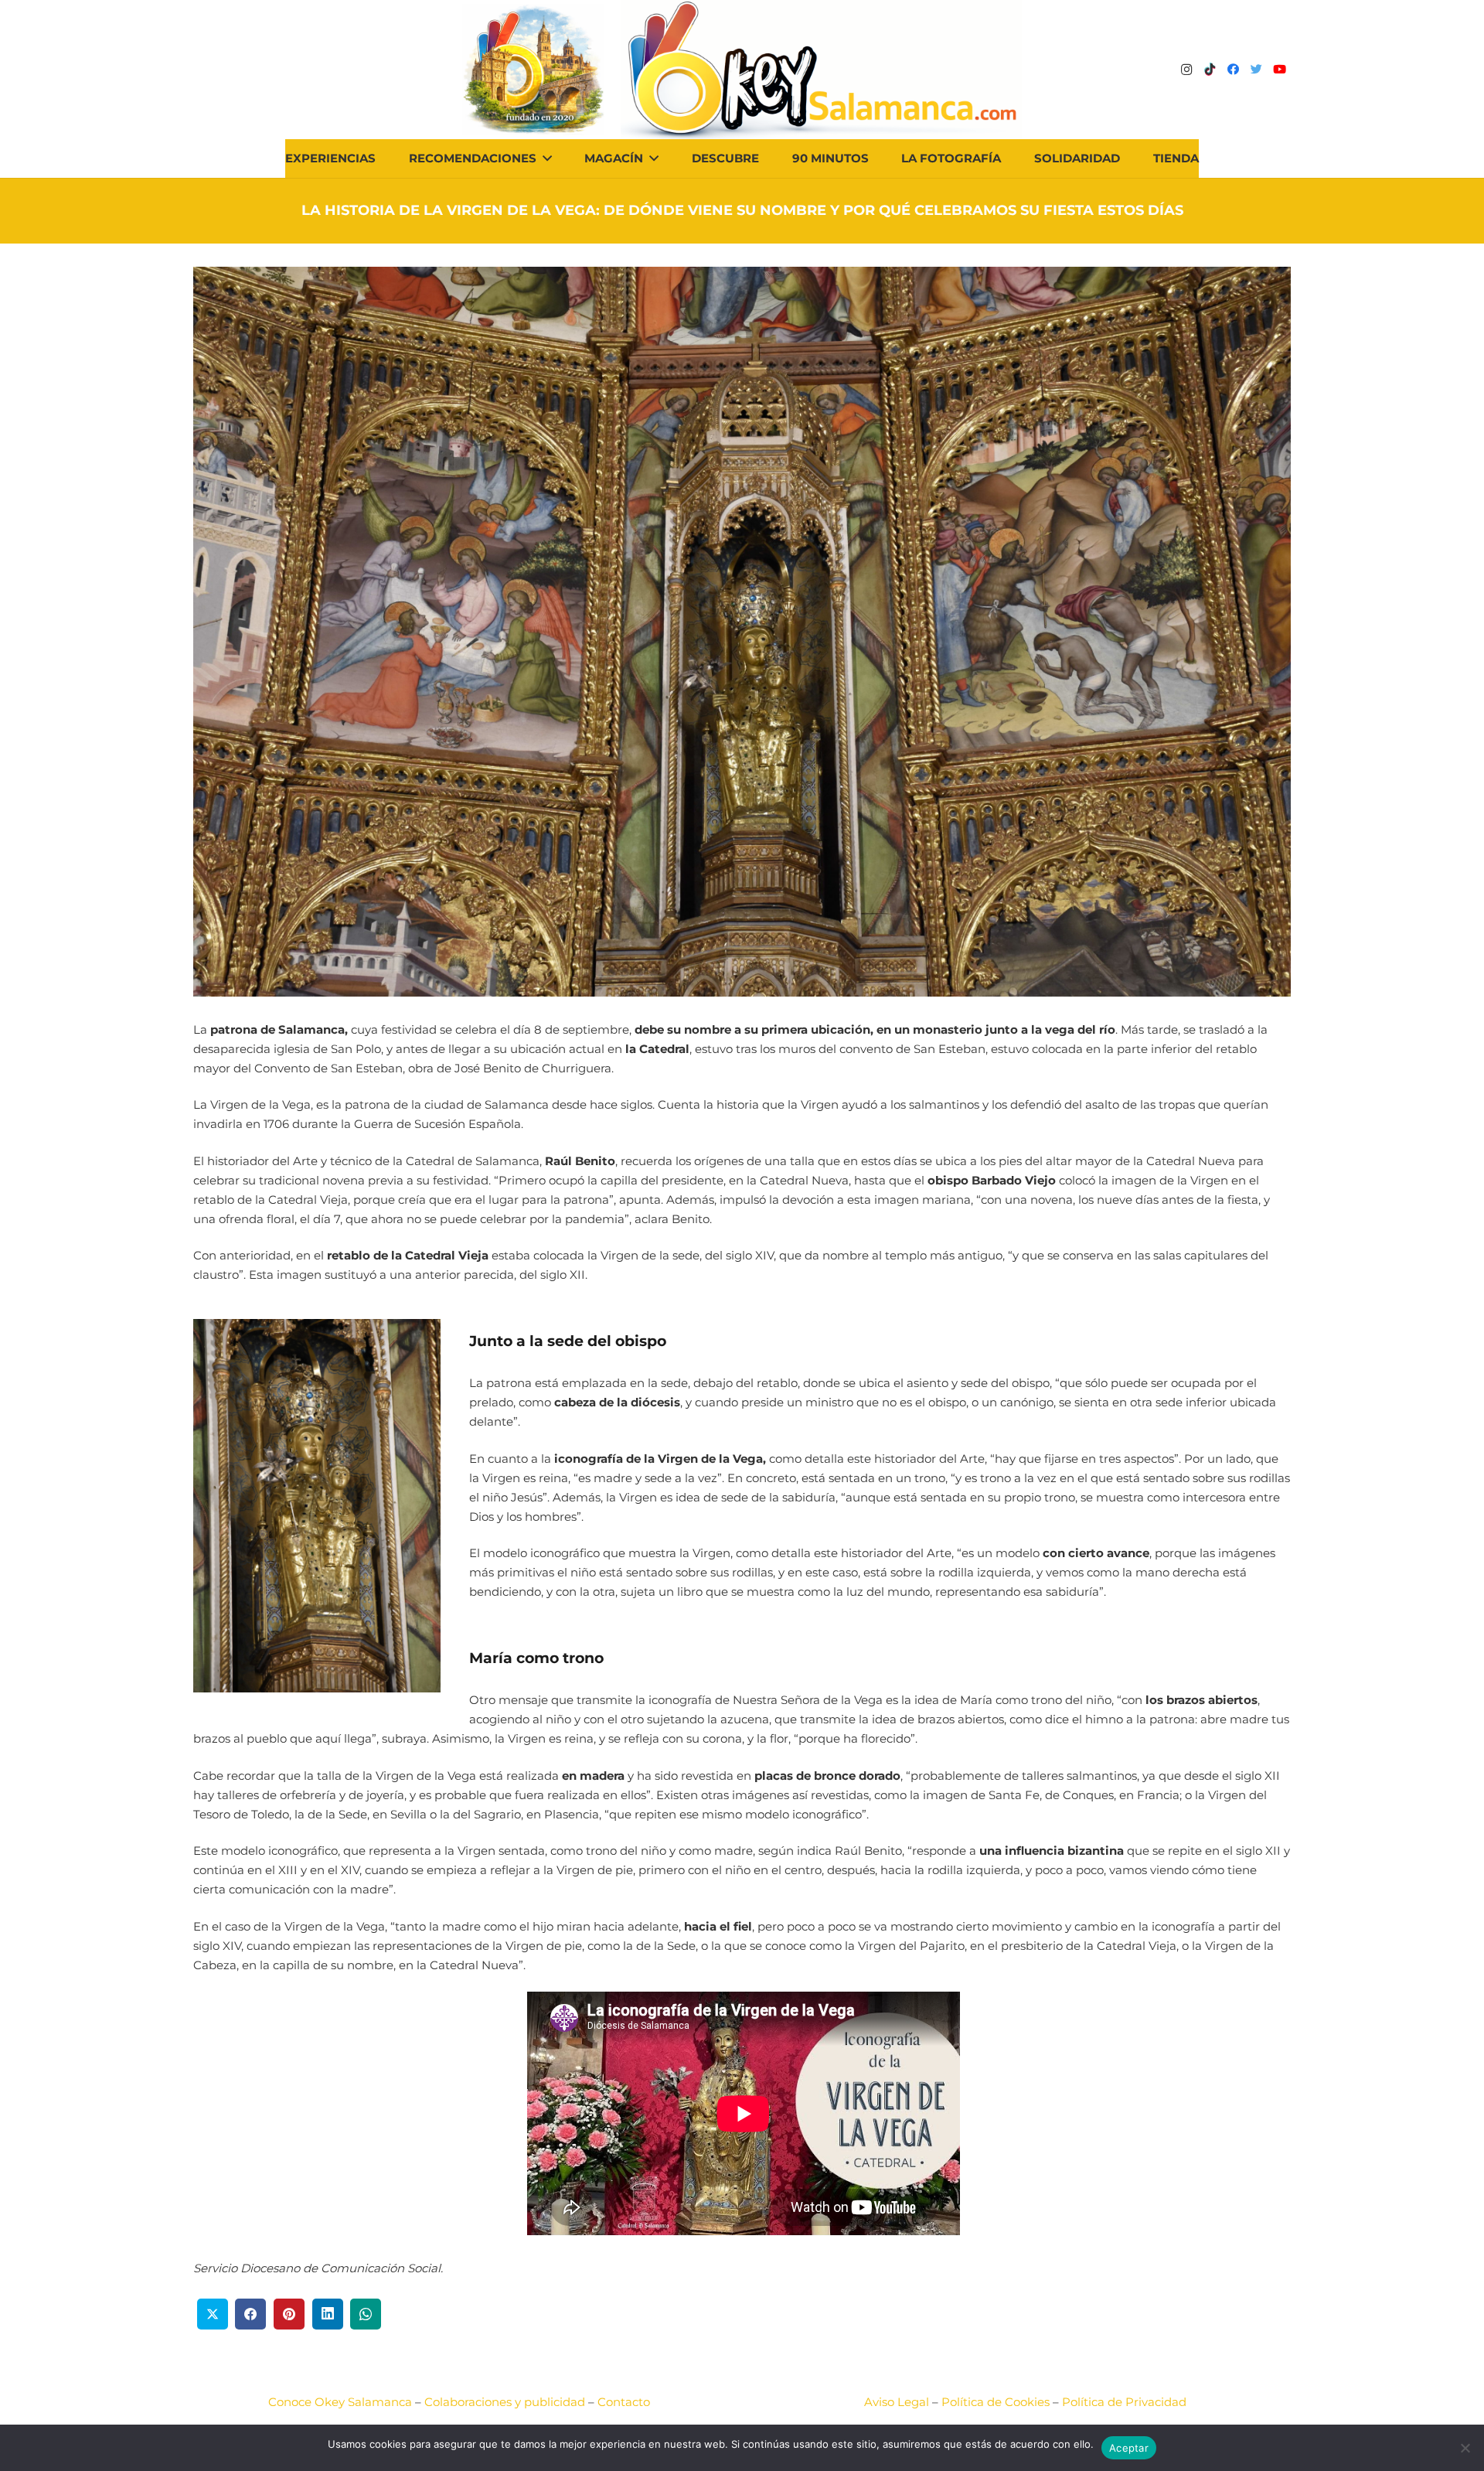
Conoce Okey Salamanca (340, 2402)
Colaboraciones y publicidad (505, 2402)
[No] (1465, 2448)
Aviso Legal (897, 2402)
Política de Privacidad (1124, 2402)
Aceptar (1129, 2448)
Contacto (624, 2402)
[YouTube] (1279, 70)
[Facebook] (1233, 70)
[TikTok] (1210, 70)
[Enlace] (821, 70)
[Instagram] (1186, 70)
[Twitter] (1256, 70)
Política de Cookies (996, 2402)
